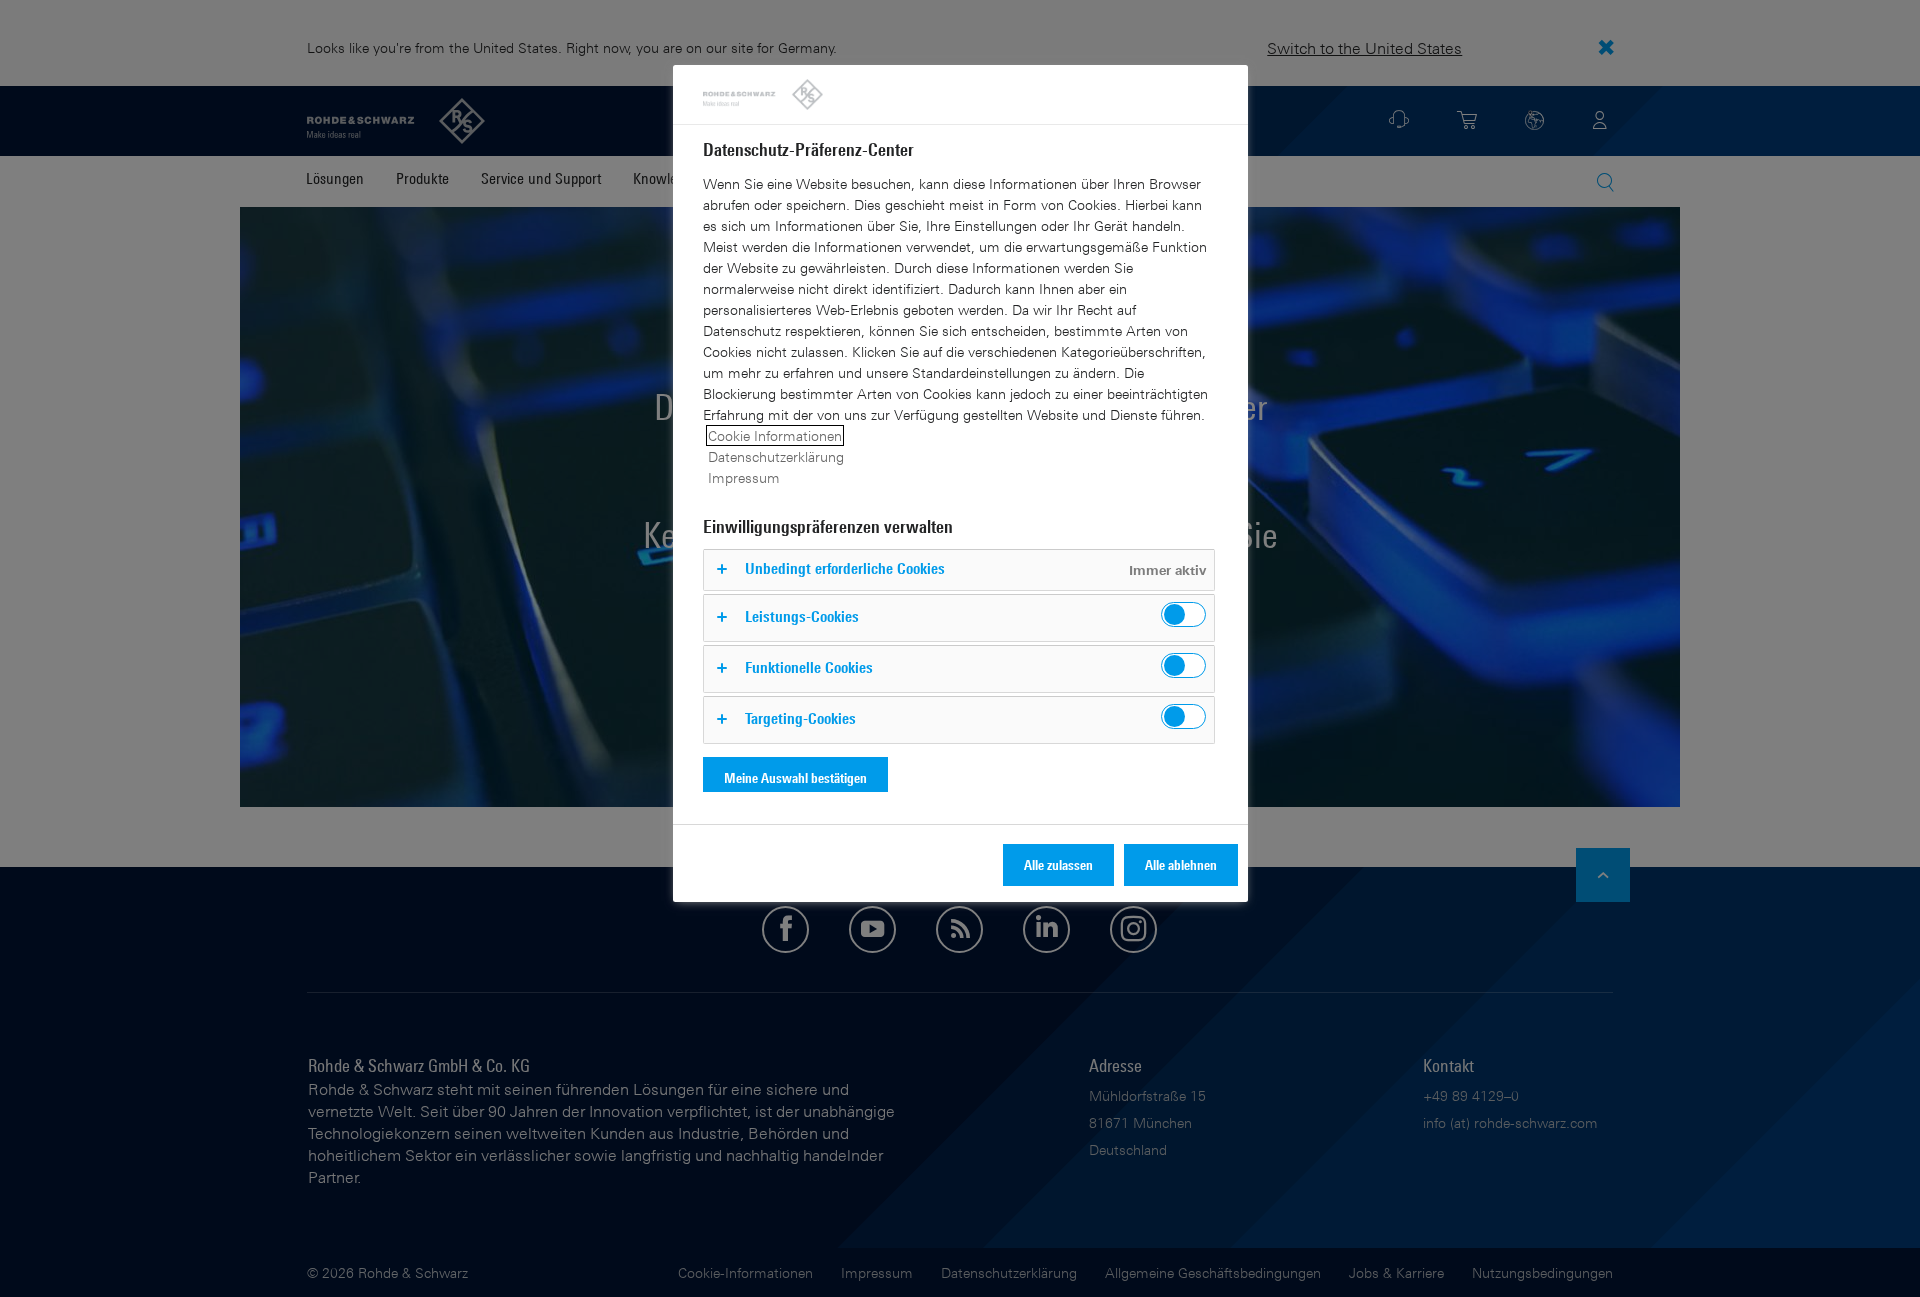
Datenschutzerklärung (776, 456)
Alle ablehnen (1181, 864)
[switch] (1183, 614)
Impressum (744, 477)
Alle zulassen (1058, 864)
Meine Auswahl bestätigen (795, 777)
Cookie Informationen (775, 435)
